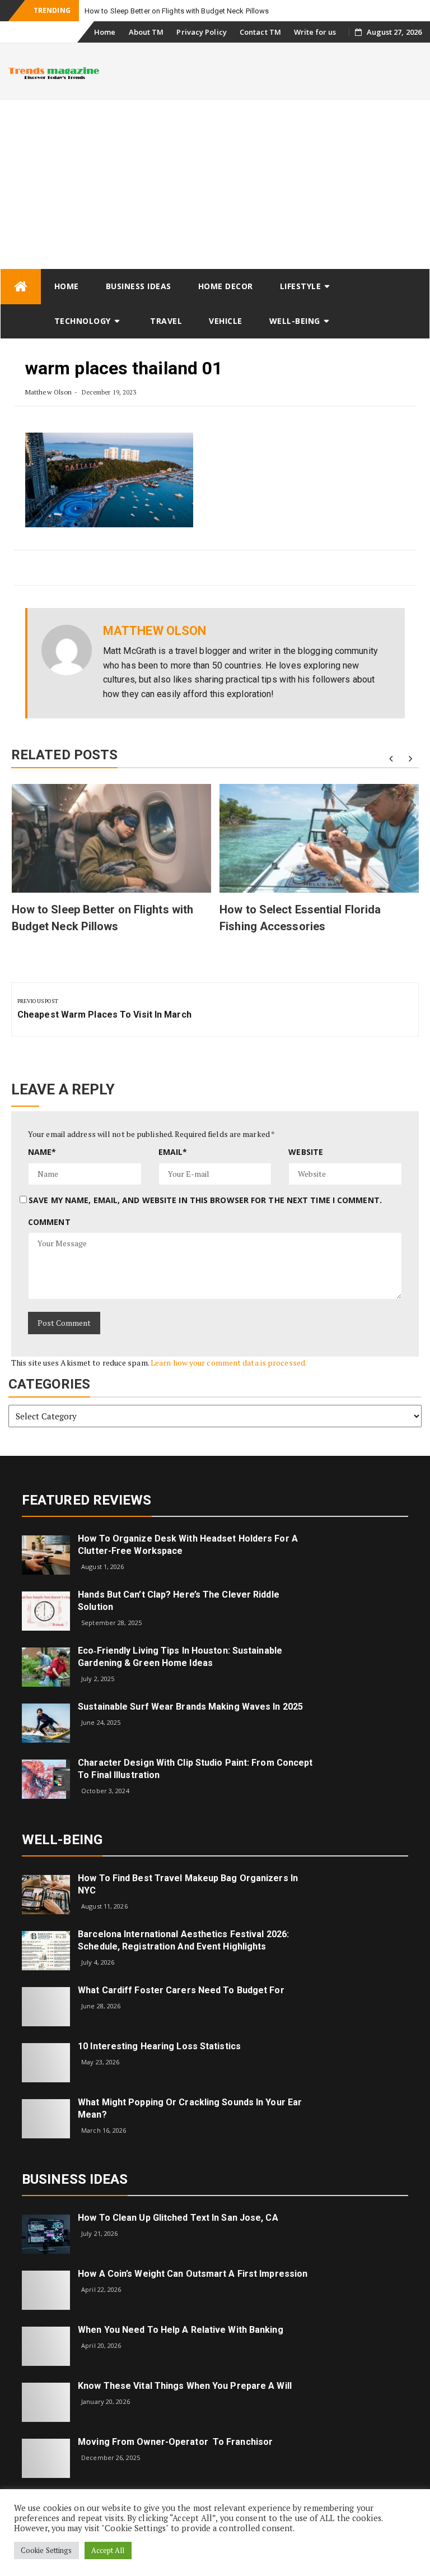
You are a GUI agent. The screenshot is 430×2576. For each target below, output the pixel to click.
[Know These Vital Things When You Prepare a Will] (46, 2401)
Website (306, 1152)
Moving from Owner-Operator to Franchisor (175, 2442)
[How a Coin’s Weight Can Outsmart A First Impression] (46, 2289)
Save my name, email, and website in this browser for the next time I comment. (205, 1200)
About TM (146, 32)
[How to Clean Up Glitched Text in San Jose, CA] (46, 2233)
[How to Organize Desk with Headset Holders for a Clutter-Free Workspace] (46, 1554)
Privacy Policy (201, 32)
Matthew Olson (48, 392)
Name (42, 1152)
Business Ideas (139, 286)
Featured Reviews (87, 1500)
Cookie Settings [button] (46, 2550)
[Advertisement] (215, 184)
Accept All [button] (108, 2550)
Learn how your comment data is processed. (229, 1363)
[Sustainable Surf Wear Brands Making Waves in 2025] (46, 1722)
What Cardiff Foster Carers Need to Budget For (181, 1990)
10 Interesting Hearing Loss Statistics (159, 2046)
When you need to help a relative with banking (181, 2330)
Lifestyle (301, 286)
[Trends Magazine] (21, 287)
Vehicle (226, 321)
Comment (49, 1222)
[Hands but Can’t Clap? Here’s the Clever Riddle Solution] (46, 1610)
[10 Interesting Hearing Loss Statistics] (46, 2062)
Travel (166, 321)
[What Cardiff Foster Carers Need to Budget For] (46, 2006)
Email (173, 1152)
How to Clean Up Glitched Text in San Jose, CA (178, 2218)
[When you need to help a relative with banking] (46, 2345)
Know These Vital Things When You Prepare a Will (185, 2386)
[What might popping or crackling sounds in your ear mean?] (46, 2118)
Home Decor (226, 286)
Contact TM (260, 32)
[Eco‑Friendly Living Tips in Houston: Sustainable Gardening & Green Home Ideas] (46, 1666)
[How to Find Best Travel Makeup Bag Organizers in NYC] (46, 1894)
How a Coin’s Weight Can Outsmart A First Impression (193, 2274)
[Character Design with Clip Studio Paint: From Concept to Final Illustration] (46, 1778)
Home (105, 32)
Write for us (315, 32)
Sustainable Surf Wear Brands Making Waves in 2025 (190, 1707)
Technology (83, 321)
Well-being (295, 321)
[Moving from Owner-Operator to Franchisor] (46, 2457)
